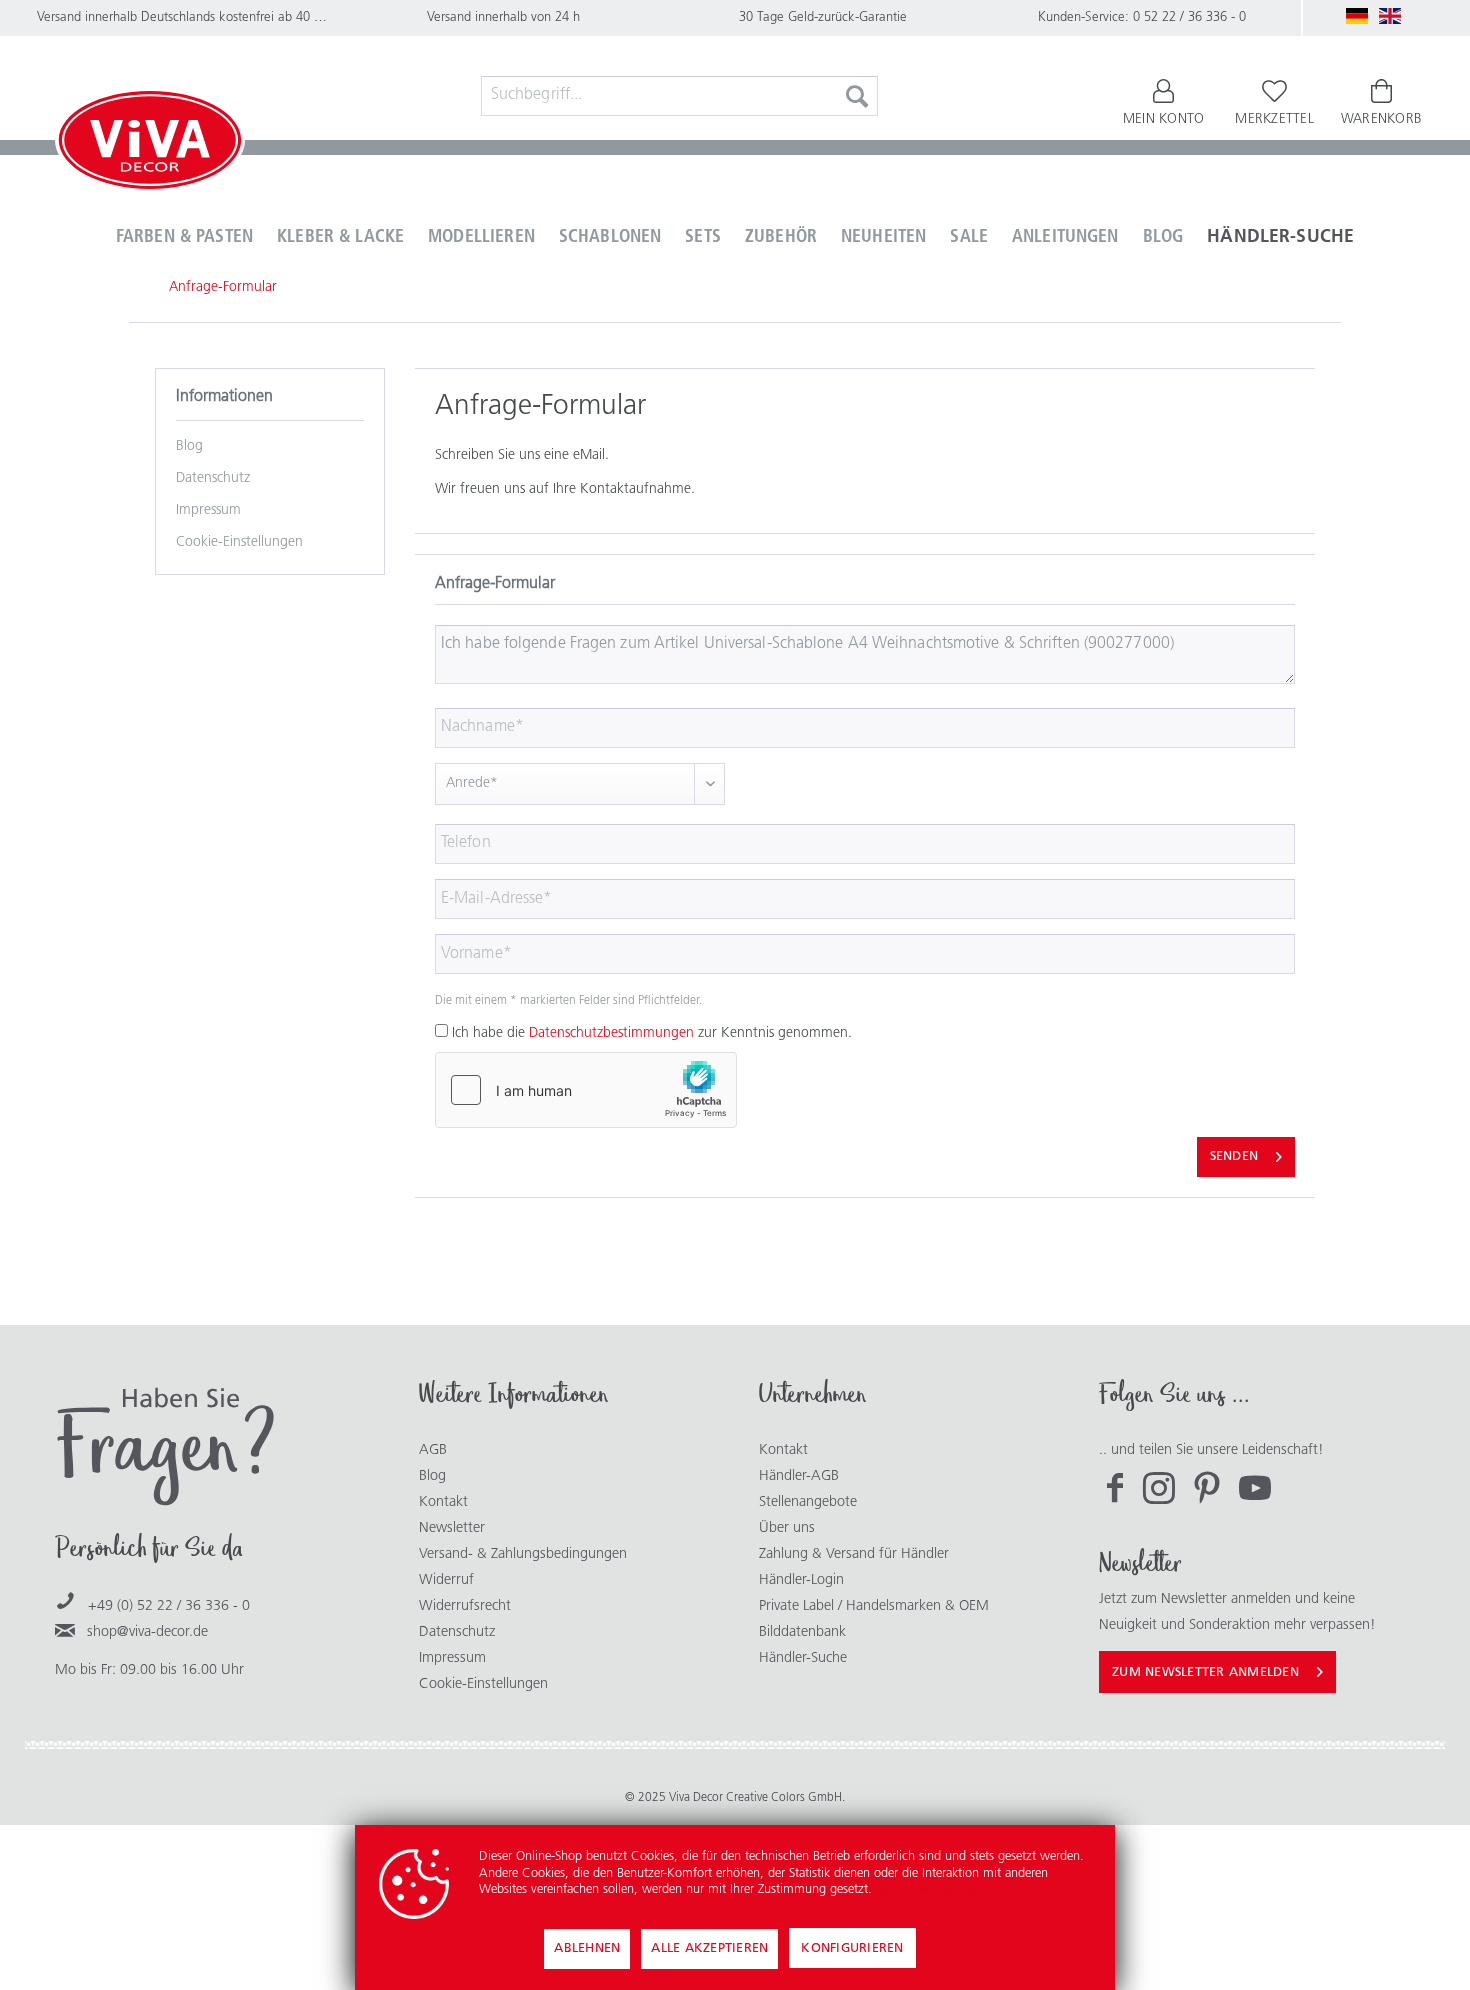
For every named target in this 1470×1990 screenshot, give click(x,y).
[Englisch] (1390, 16)
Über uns (787, 1528)
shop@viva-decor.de (147, 1632)
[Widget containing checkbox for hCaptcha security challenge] (586, 1090)
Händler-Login (801, 1580)
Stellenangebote (808, 1502)
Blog (189, 446)
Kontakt (443, 1502)
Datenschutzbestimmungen (611, 1033)
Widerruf (446, 1580)
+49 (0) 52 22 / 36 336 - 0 (169, 1606)
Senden (1234, 1156)
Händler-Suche (803, 1658)
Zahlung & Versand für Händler (854, 1554)
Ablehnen (587, 1948)
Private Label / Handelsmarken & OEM (874, 1606)
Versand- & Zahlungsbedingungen (523, 1554)
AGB (433, 1450)
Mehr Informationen (930, 1889)
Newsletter (452, 1528)
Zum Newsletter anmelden (1205, 1672)
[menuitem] (680, 96)
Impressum (208, 510)
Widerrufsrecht (465, 1606)
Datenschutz (213, 478)
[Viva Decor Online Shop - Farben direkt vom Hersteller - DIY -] (150, 144)
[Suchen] (857, 96)
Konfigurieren (852, 1948)
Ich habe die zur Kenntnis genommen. (652, 1033)
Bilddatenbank (802, 1632)
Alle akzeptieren (709, 1948)
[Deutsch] (1357, 16)
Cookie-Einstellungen (239, 542)
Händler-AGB (799, 1476)
